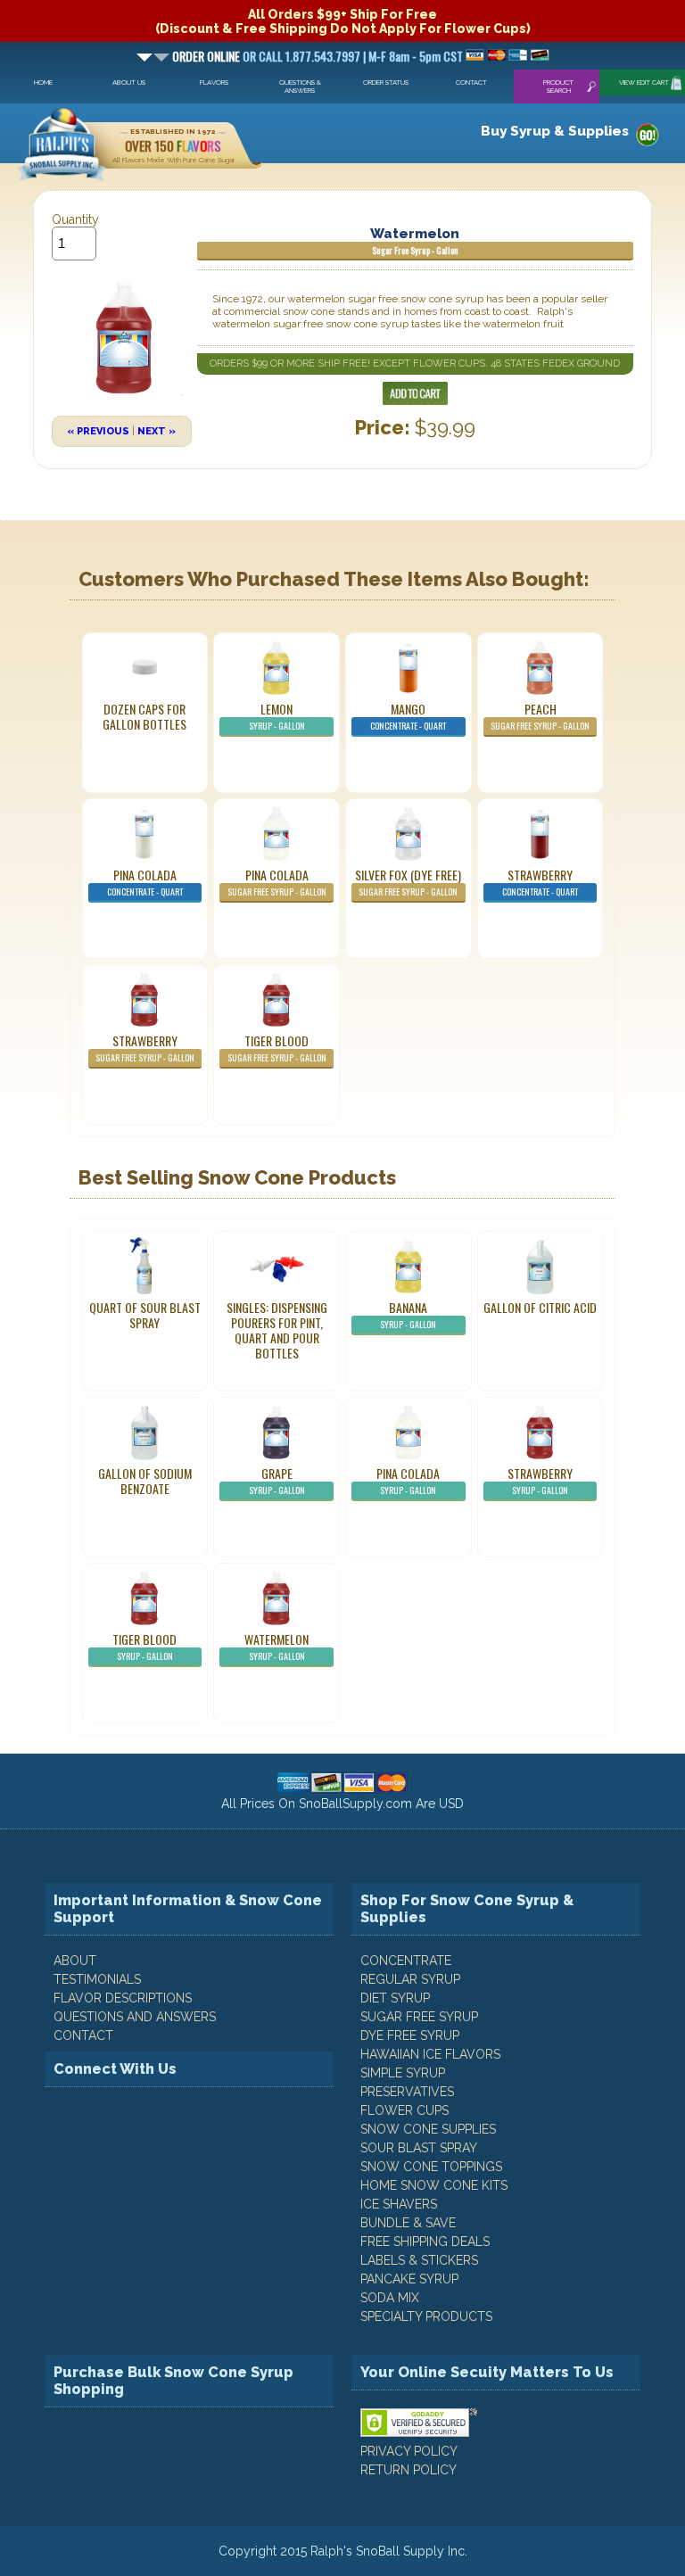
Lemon (277, 716)
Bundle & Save (408, 2223)
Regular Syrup (410, 1979)
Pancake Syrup (409, 2279)
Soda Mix (390, 2298)
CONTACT (83, 2035)
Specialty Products (426, 2316)
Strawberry (540, 882)
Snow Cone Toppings (431, 2167)
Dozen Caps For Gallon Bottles (144, 716)
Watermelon (276, 1646)
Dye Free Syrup (410, 2035)
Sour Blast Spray (419, 2148)
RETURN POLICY (409, 2470)
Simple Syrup (403, 2073)
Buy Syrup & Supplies (555, 131)
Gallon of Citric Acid (540, 1307)
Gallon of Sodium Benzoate (145, 1481)
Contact (471, 83)
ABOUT (75, 1961)
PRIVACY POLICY (409, 2451)
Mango (408, 716)
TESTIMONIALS (97, 1979)
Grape (277, 1480)
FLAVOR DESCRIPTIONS (123, 1998)
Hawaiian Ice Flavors (430, 2054)
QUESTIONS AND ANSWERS (135, 2017)
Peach (540, 716)
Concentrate (406, 1961)
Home (43, 83)
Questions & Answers (300, 87)
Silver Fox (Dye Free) (408, 882)
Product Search (558, 87)
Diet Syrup (395, 1998)
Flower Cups (404, 2110)
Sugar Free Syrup (419, 2017)
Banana (408, 1314)
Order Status (386, 83)
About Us (129, 83)
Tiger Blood (277, 1048)
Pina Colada (145, 882)
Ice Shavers (399, 2204)
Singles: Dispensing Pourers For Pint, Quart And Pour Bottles (277, 1330)
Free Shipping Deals (425, 2242)
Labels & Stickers (419, 2260)
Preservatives (407, 2092)
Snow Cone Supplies (428, 2129)
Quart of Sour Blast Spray (145, 1315)
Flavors (214, 83)
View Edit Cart (644, 83)
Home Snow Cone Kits (434, 2185)
